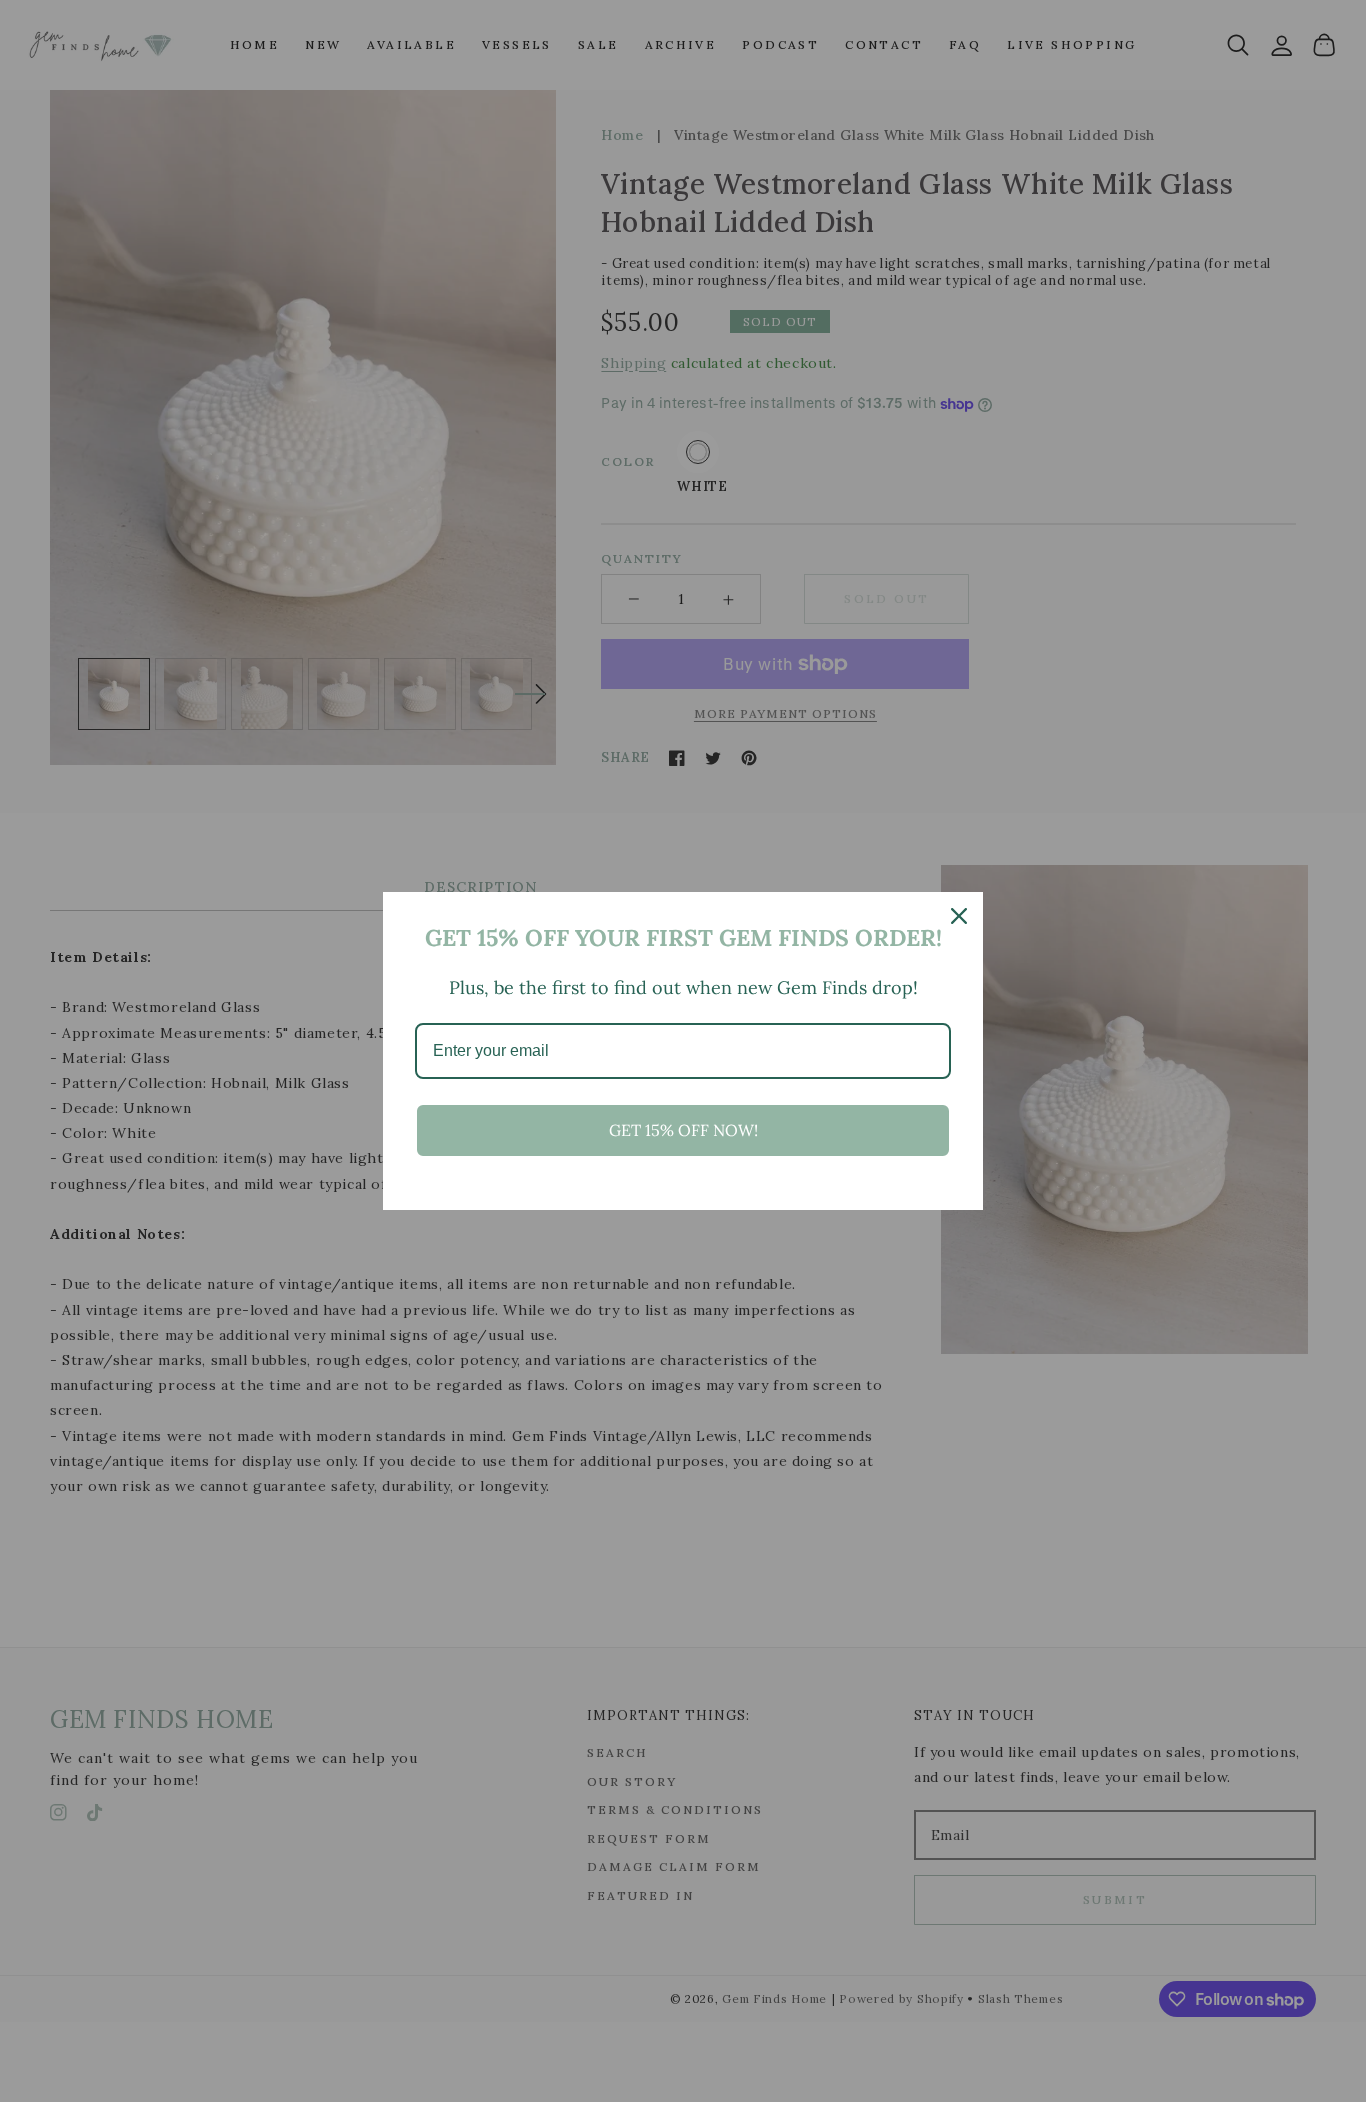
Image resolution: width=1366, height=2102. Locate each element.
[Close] (959, 916)
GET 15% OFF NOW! (683, 1130)
